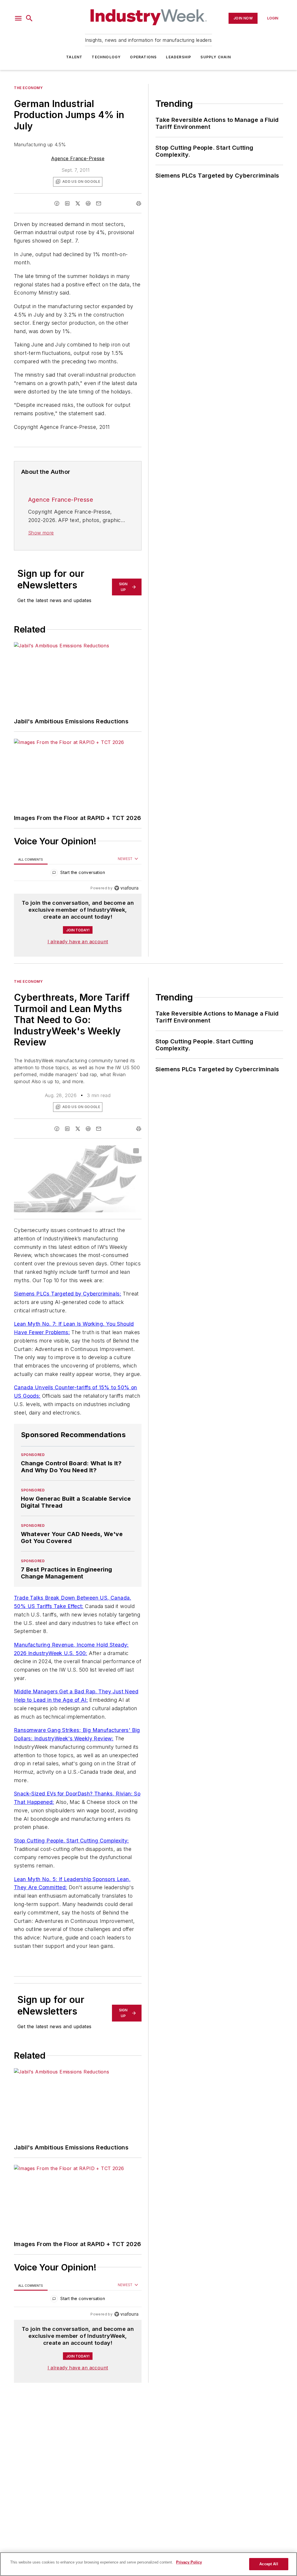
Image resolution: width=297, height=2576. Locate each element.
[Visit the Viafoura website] (126, 888)
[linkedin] (67, 203)
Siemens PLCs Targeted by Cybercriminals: (68, 1294)
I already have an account (78, 942)
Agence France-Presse (78, 158)
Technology (106, 57)
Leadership (179, 57)
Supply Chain (215, 57)
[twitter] (78, 203)
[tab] (31, 859)
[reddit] (88, 203)
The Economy (28, 88)
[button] (18, 18)
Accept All (269, 2564)
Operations (143, 57)
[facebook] (57, 203)
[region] (78, 874)
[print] (139, 203)
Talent (74, 57)
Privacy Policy (189, 2562)
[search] (29, 18)
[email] (99, 203)
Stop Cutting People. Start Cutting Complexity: (71, 1841)
